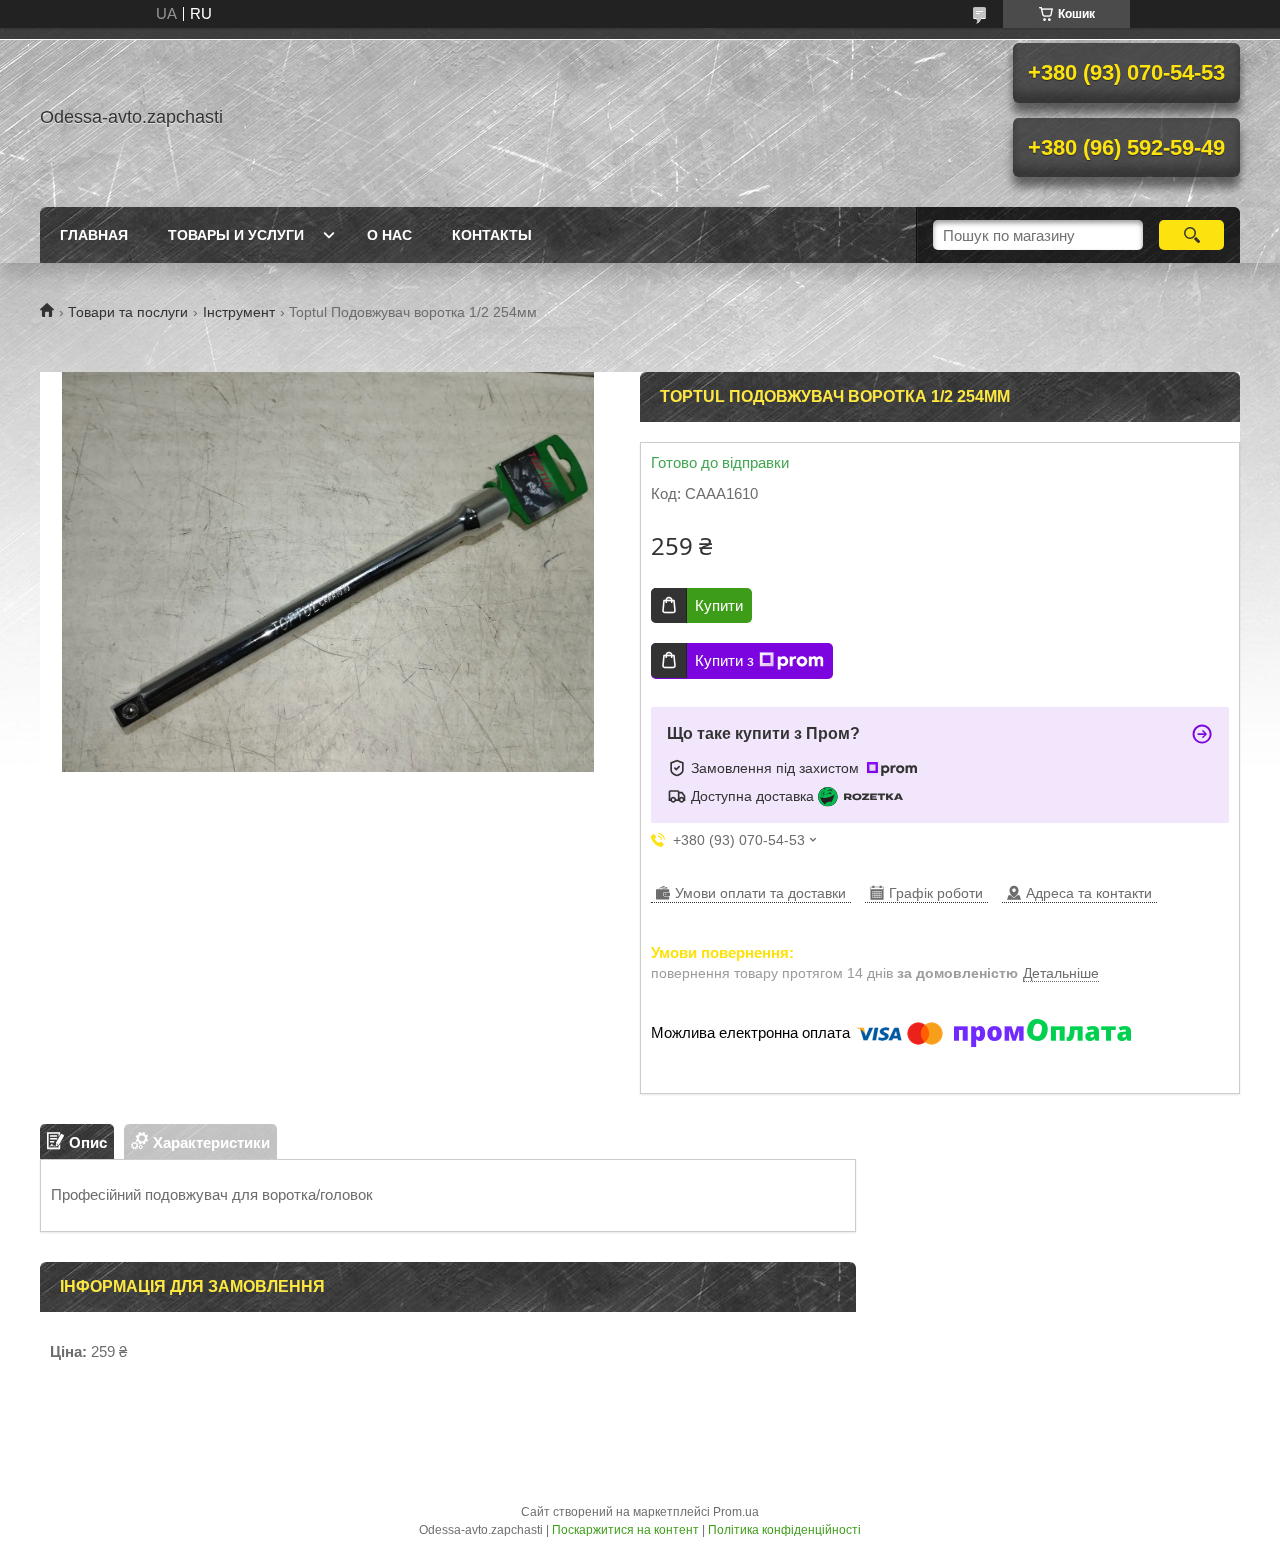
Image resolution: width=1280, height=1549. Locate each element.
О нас (389, 235)
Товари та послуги (128, 312)
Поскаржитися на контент (625, 1530)
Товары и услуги (236, 235)
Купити (719, 605)
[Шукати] (1191, 235)
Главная (94, 235)
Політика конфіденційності (784, 1530)
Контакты (492, 235)
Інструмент (239, 312)
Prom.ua (736, 1512)
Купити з (724, 660)
